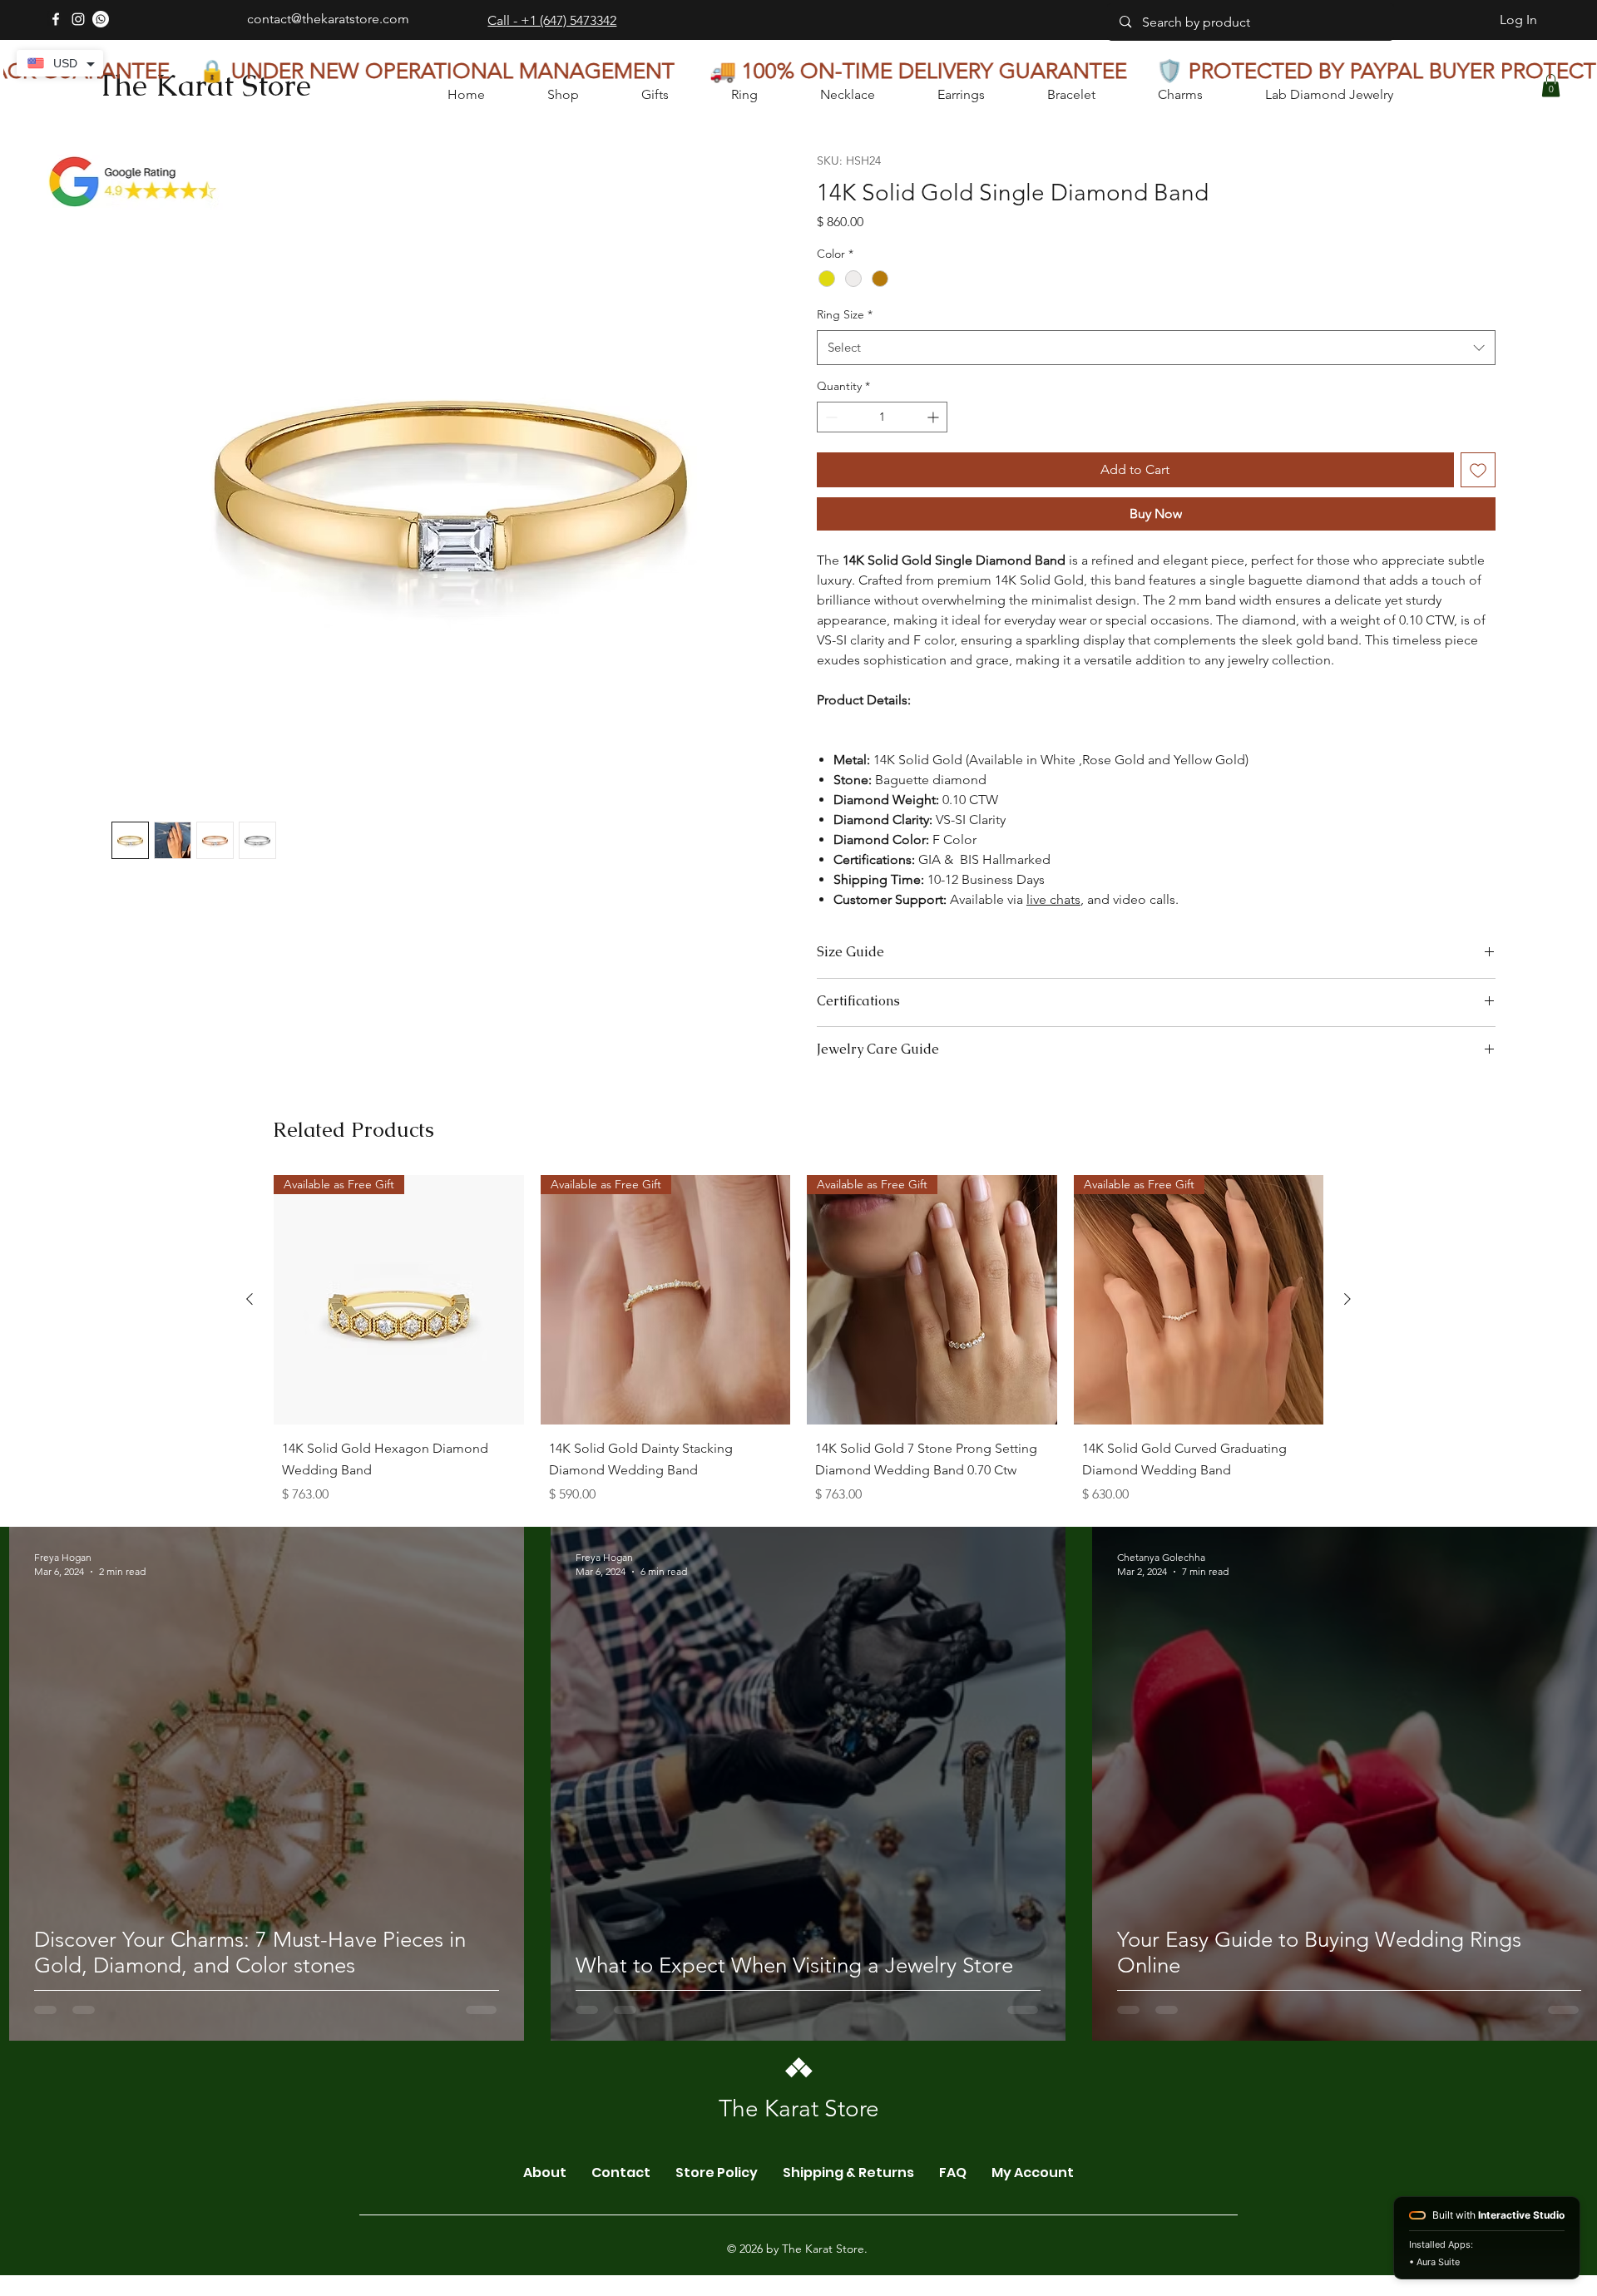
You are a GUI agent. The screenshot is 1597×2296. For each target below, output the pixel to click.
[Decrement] (830, 417)
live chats (1053, 899)
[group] (798, 1504)
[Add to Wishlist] (1478, 470)
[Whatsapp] (101, 19)
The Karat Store (204, 85)
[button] (1551, 85)
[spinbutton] (882, 417)
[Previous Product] (250, 1459)
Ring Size (845, 314)
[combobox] (1156, 348)
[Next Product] (1347, 1459)
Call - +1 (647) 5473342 (552, 20)
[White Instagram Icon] (78, 19)
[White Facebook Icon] (56, 19)
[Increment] (934, 417)
